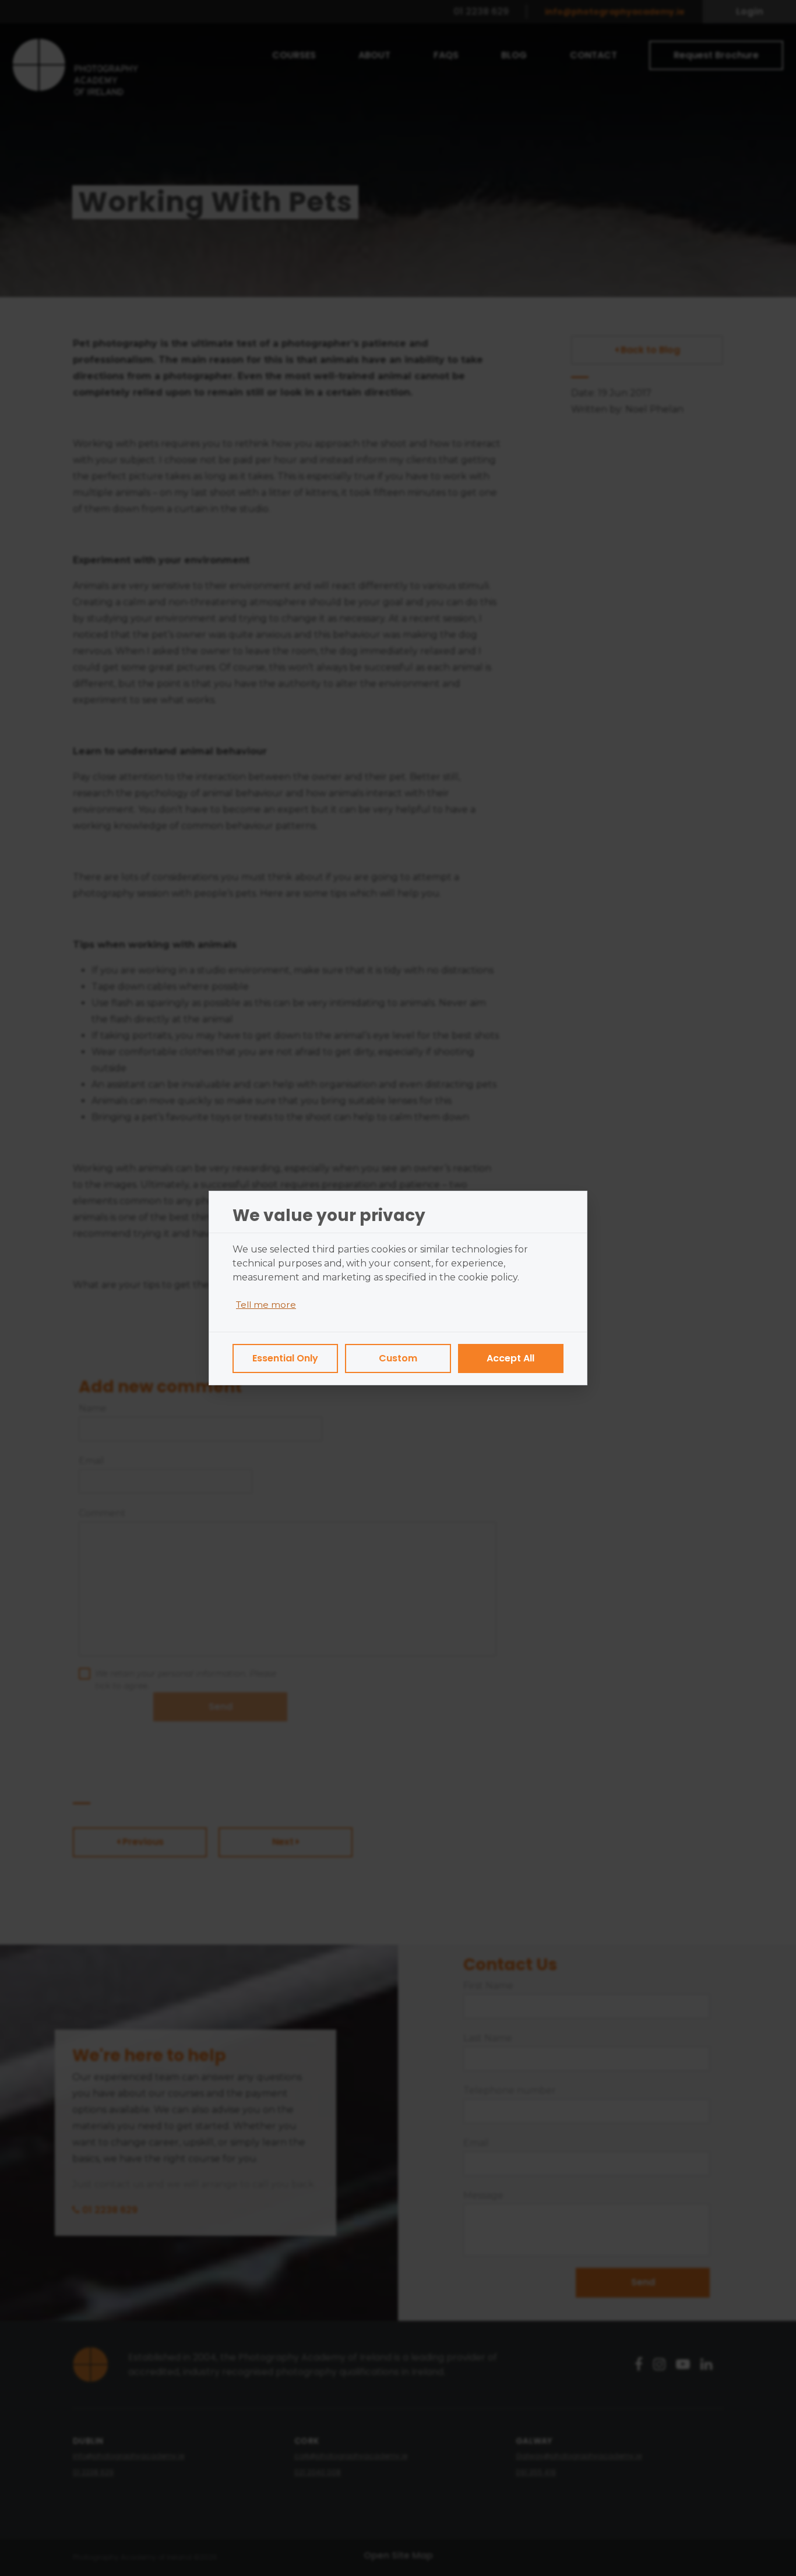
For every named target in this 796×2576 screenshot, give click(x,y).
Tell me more (266, 1305)
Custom (398, 1358)
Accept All (510, 1358)
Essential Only (285, 1358)
